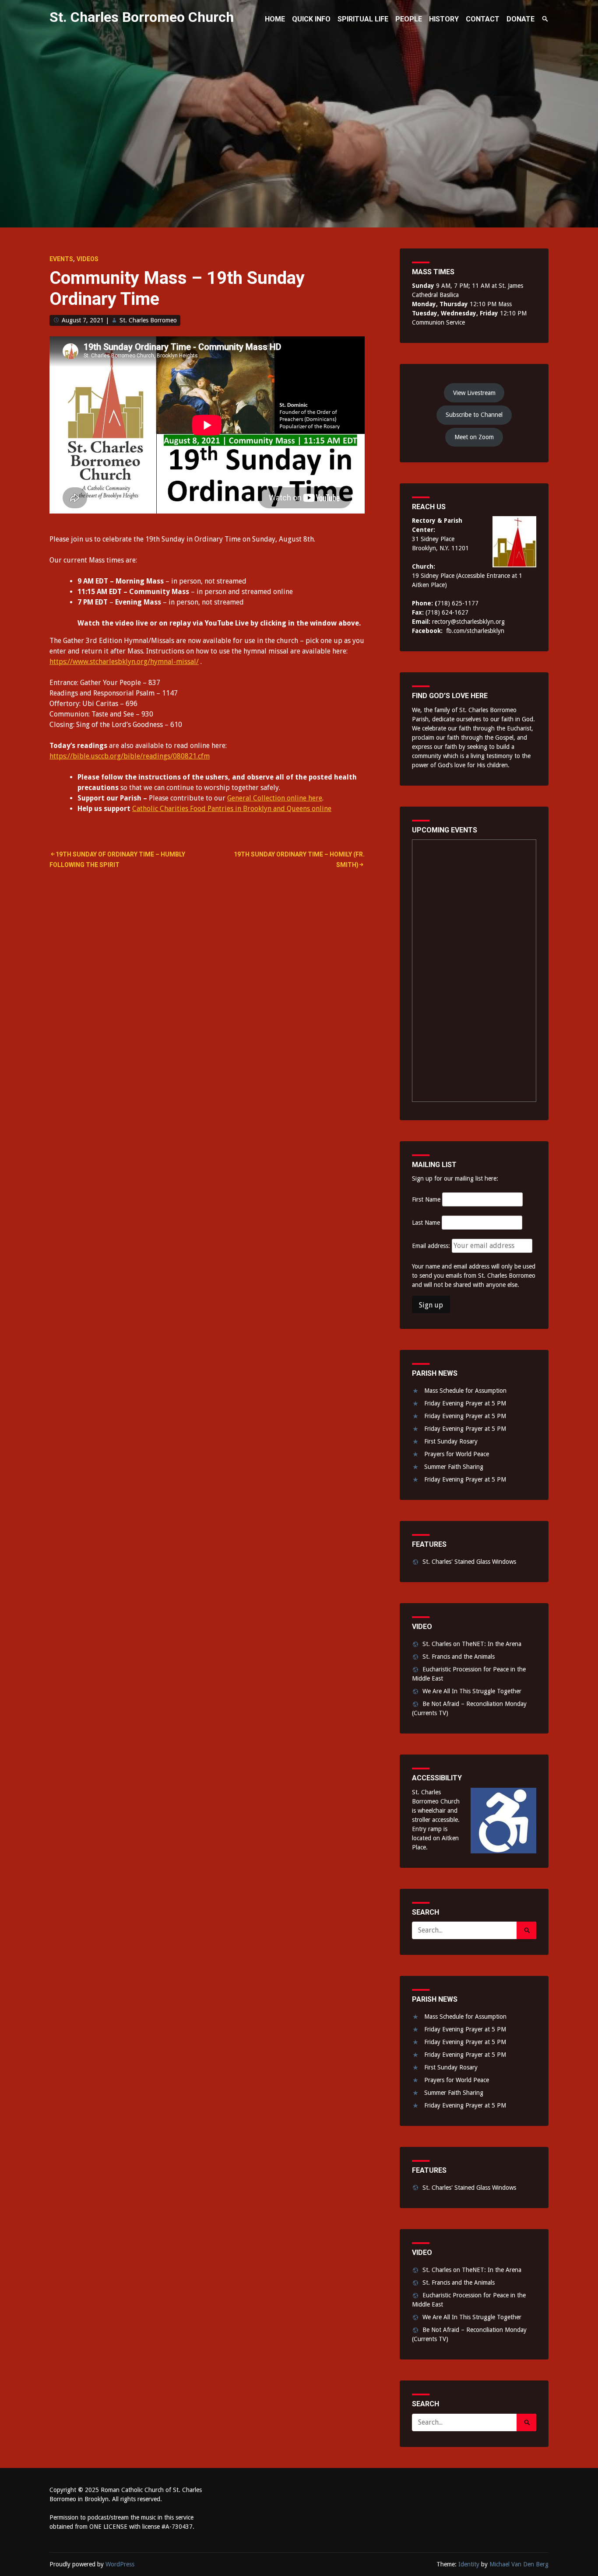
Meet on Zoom (474, 437)
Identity (469, 2564)
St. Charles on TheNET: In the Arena (472, 1644)
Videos (88, 259)
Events (61, 259)
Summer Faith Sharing (454, 1467)
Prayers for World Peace (457, 1454)
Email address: (432, 1246)
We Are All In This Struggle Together (472, 1691)
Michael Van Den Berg (519, 2564)
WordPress (120, 2564)
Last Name (426, 1223)
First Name (426, 1199)
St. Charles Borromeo (148, 320)
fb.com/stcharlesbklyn (475, 631)
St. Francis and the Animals (459, 1657)
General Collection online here (275, 798)
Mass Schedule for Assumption (465, 1391)
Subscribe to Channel (474, 415)
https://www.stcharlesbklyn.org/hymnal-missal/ (124, 662)
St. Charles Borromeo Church (142, 17)
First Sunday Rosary (451, 1441)
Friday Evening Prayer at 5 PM (465, 1403)
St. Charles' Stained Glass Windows (469, 1562)
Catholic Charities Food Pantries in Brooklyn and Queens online (232, 809)
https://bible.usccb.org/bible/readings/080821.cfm (130, 756)
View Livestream (474, 393)
